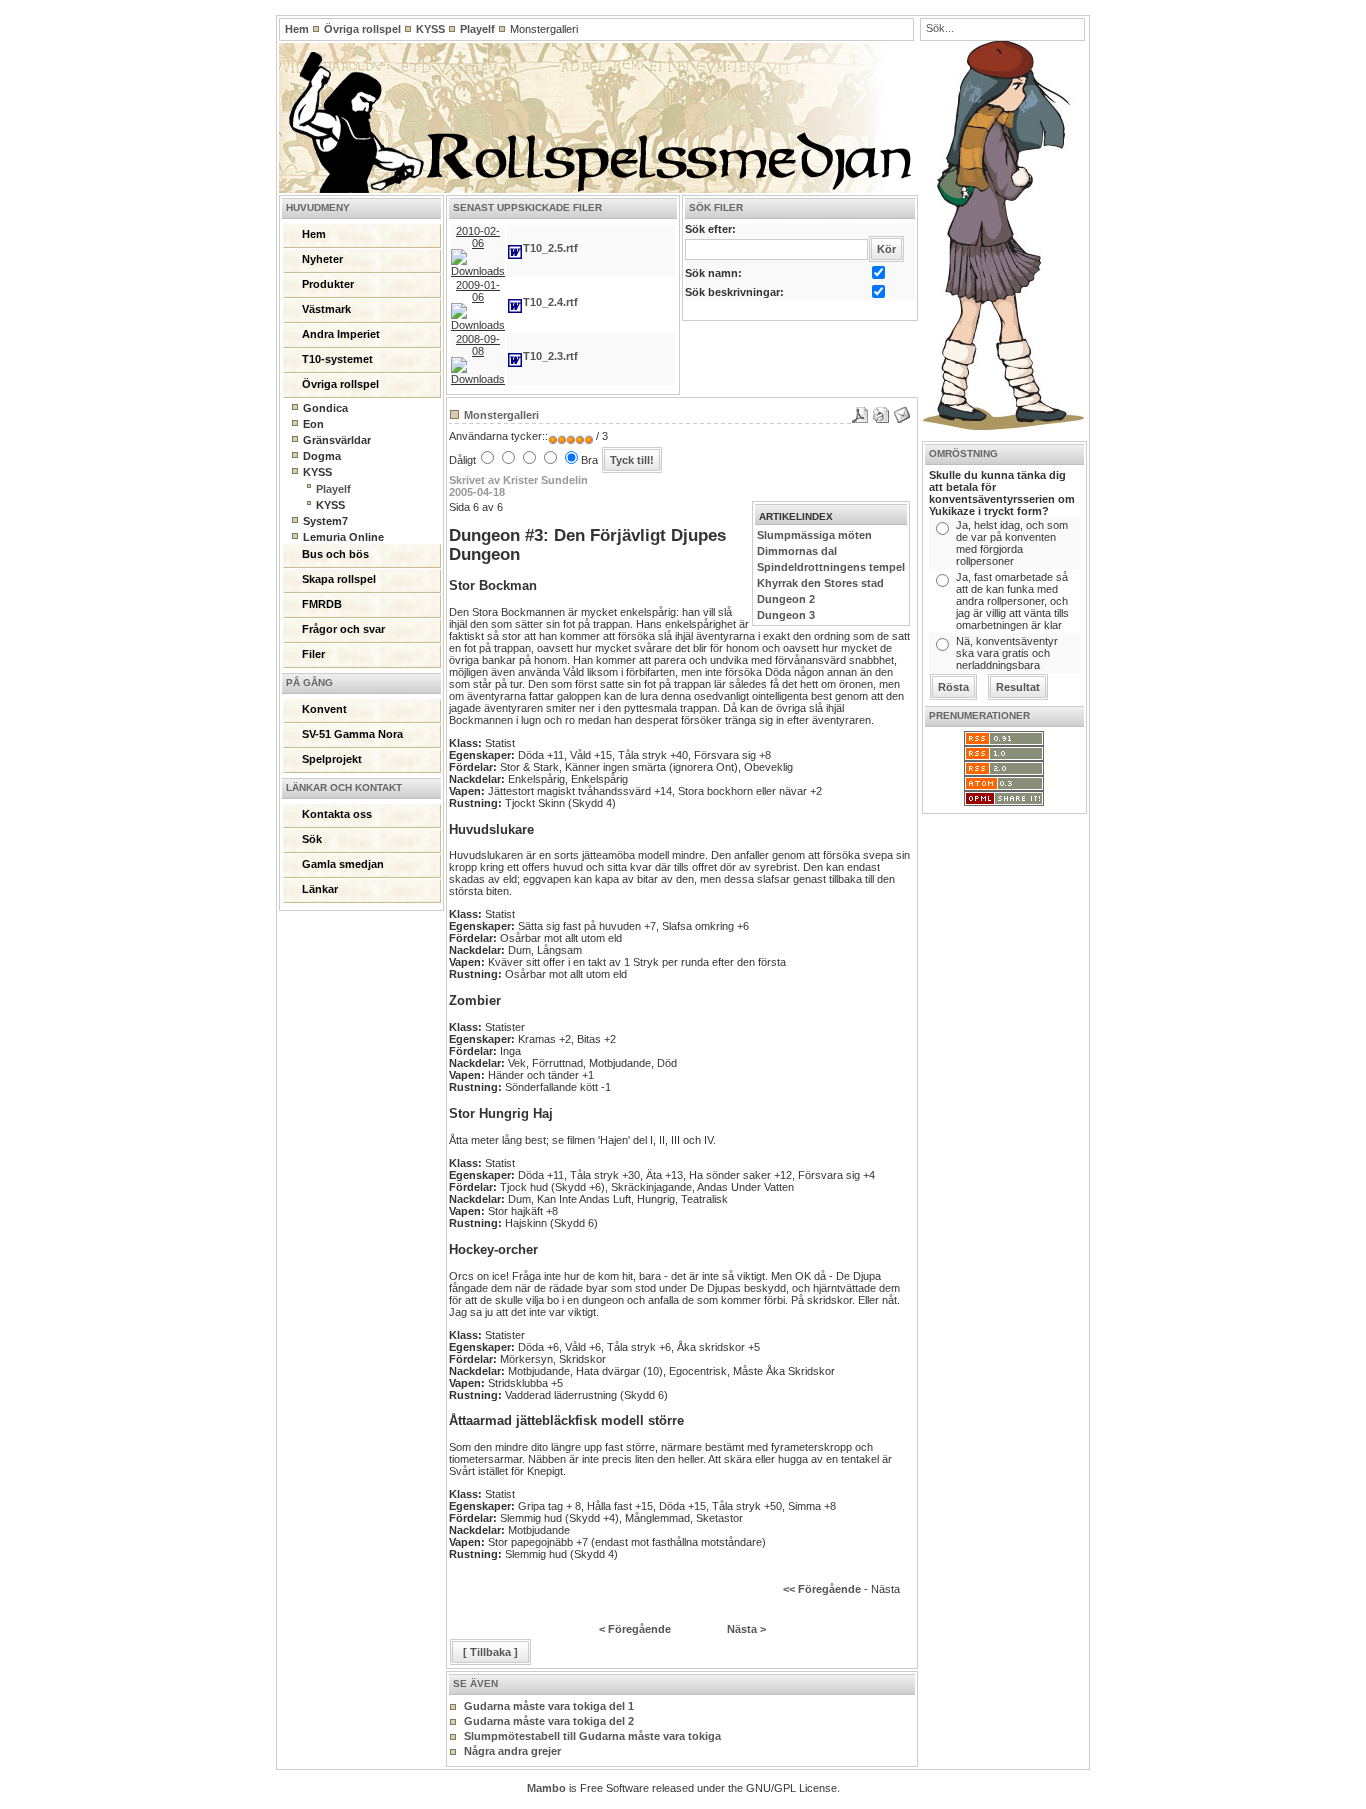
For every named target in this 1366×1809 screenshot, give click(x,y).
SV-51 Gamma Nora (352, 734)
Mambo (546, 1788)
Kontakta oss (337, 814)
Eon (313, 424)
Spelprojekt (332, 759)
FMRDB (322, 604)
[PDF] (860, 411)
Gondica (325, 408)
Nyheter (322, 259)
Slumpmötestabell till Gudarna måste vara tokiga (592, 1736)
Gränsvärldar (337, 440)
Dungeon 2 (786, 599)
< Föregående (635, 1629)
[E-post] (902, 411)
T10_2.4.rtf (550, 302)
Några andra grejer (512, 1751)
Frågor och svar (343, 629)
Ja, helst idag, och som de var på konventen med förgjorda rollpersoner (1012, 543)
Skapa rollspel (339, 579)
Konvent (324, 709)
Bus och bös (335, 554)
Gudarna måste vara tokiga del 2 (549, 1721)
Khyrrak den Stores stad (820, 583)
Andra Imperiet (341, 334)
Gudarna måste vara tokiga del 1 (549, 1706)
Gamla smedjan (343, 864)
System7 (325, 521)
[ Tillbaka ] (490, 1652)
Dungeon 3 (786, 615)
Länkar (320, 889)
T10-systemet (337, 359)
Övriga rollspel (362, 29)
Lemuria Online (343, 537)
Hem (297, 29)
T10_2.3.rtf (550, 356)
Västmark (326, 309)
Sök (312, 839)
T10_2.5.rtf (550, 248)
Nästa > (746, 1629)
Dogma (322, 456)
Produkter (328, 284)
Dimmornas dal (797, 551)
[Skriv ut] (881, 411)
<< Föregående (822, 1589)
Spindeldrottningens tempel (831, 567)
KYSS (430, 29)
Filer (313, 654)
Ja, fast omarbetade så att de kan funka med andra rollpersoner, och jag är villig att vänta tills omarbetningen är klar (1012, 601)
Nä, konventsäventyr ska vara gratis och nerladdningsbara (1007, 653)
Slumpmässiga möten (814, 535)
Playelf (477, 29)
